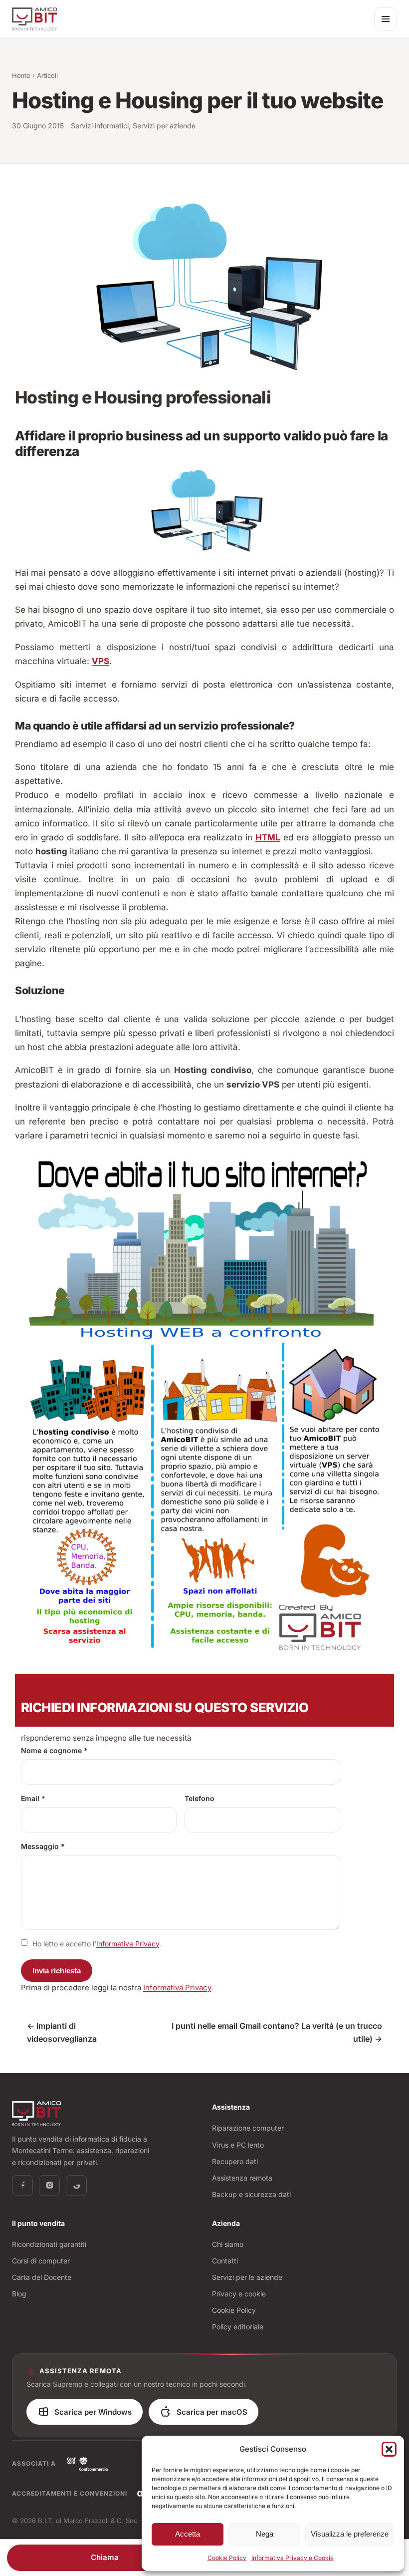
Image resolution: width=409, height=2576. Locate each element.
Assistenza (231, 2107)
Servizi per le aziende (247, 2277)
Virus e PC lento (238, 2145)
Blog (19, 2294)
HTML (268, 837)
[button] (389, 2449)
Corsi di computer (41, 2261)
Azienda (226, 2223)
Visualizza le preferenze (350, 2534)
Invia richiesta (57, 1971)
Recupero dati (235, 2161)
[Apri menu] (386, 19)
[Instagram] (49, 2186)
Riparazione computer (248, 2128)
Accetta (188, 2534)
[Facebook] (22, 2186)
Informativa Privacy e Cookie (293, 2558)
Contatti (225, 2261)
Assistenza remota (242, 2178)
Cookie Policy (227, 2558)
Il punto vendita (38, 2223)
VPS (101, 661)
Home (21, 75)
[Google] (76, 2186)
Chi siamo (228, 2244)
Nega (265, 2534)
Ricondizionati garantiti (49, 2244)
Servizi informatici (100, 126)
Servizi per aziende (164, 126)
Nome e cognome (54, 1750)
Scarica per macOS (212, 2412)
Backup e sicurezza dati (251, 2194)
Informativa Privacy (128, 1944)
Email (33, 1798)
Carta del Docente (42, 2277)
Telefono (200, 1798)
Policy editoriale (238, 2327)
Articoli (47, 75)
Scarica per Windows (93, 2412)
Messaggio (43, 1846)
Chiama (105, 2557)
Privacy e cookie (239, 2294)
